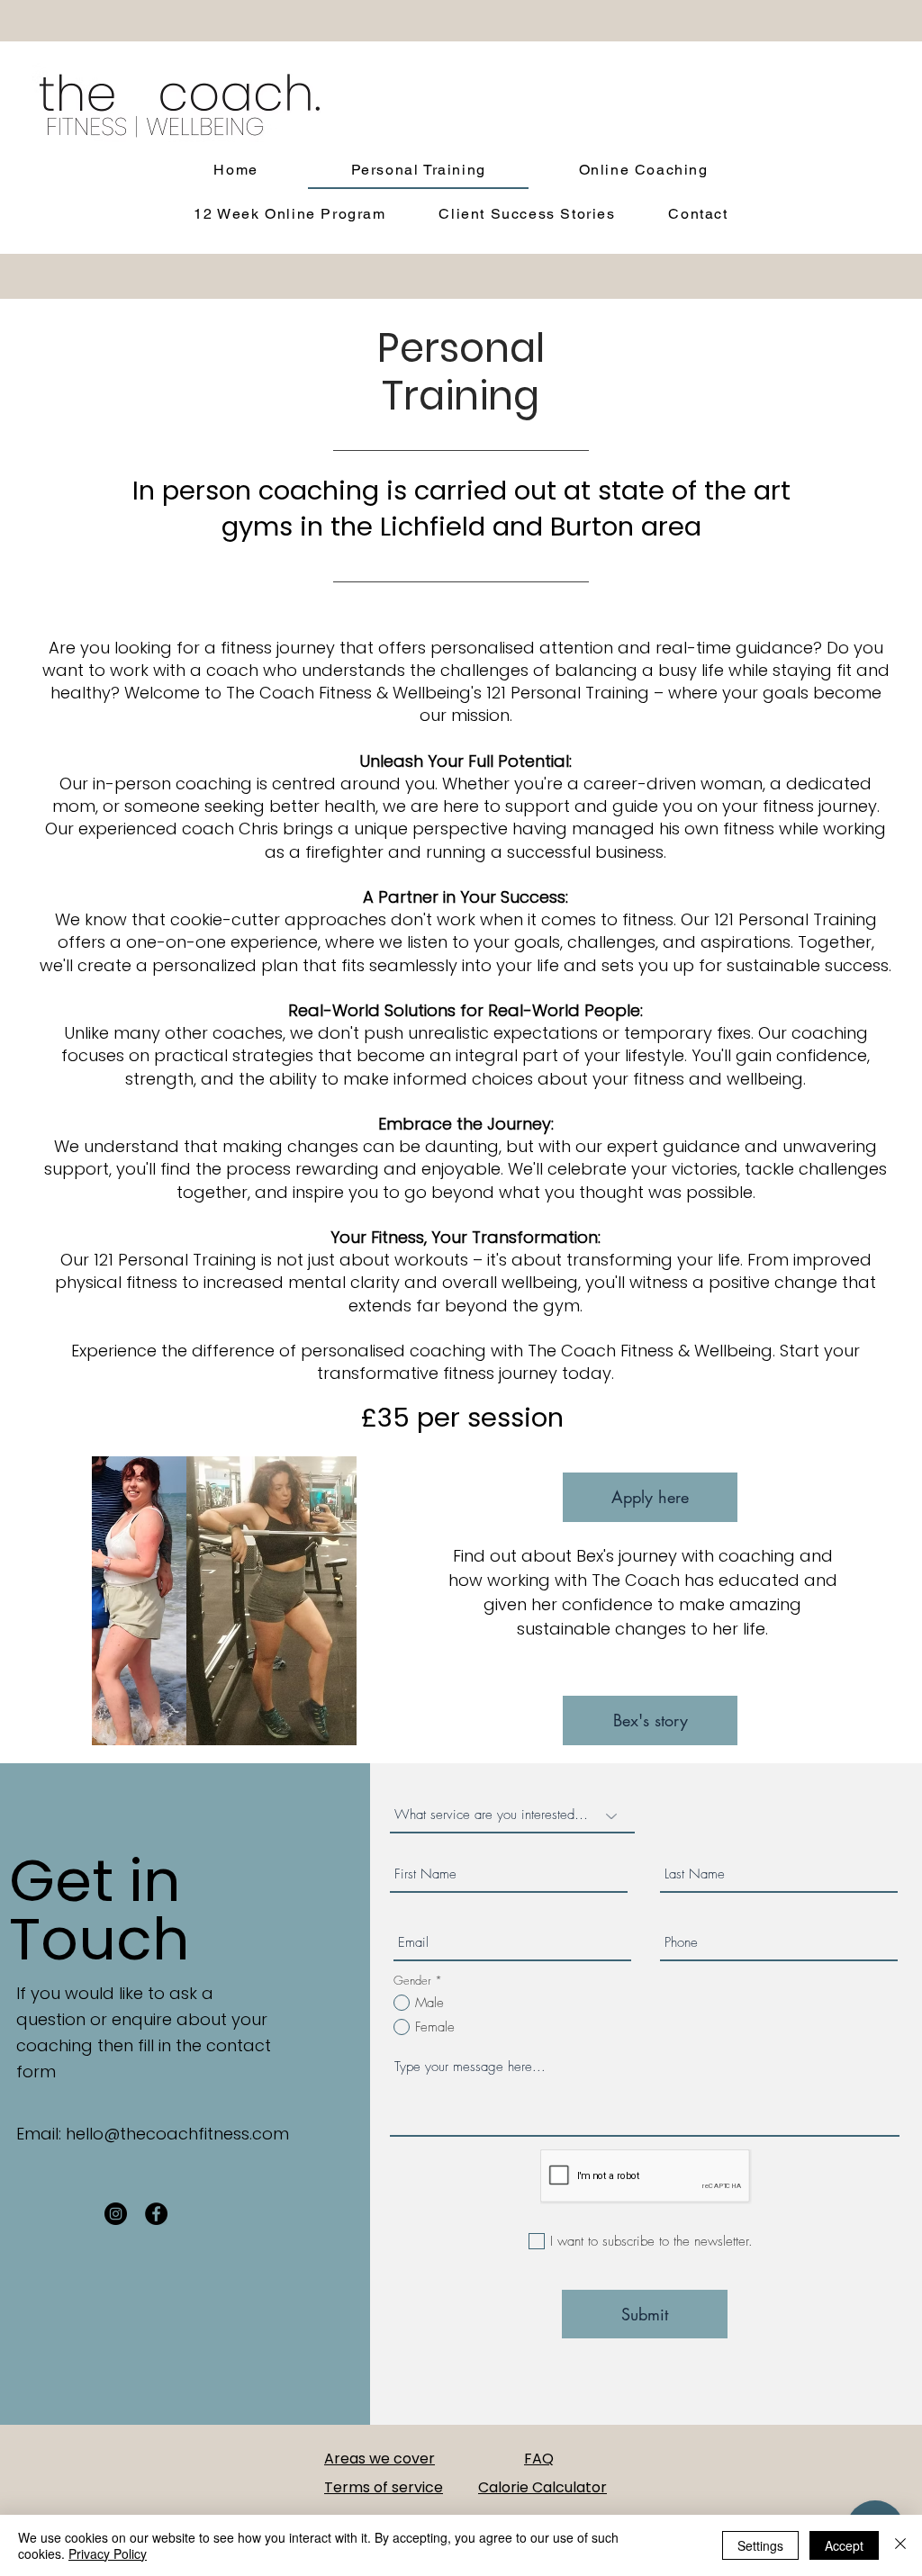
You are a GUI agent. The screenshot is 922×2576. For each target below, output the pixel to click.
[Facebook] (156, 2214)
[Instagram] (116, 2214)
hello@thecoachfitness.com (177, 2134)
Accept (844, 2545)
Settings (760, 2545)
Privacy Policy (108, 2553)
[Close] (900, 2545)
